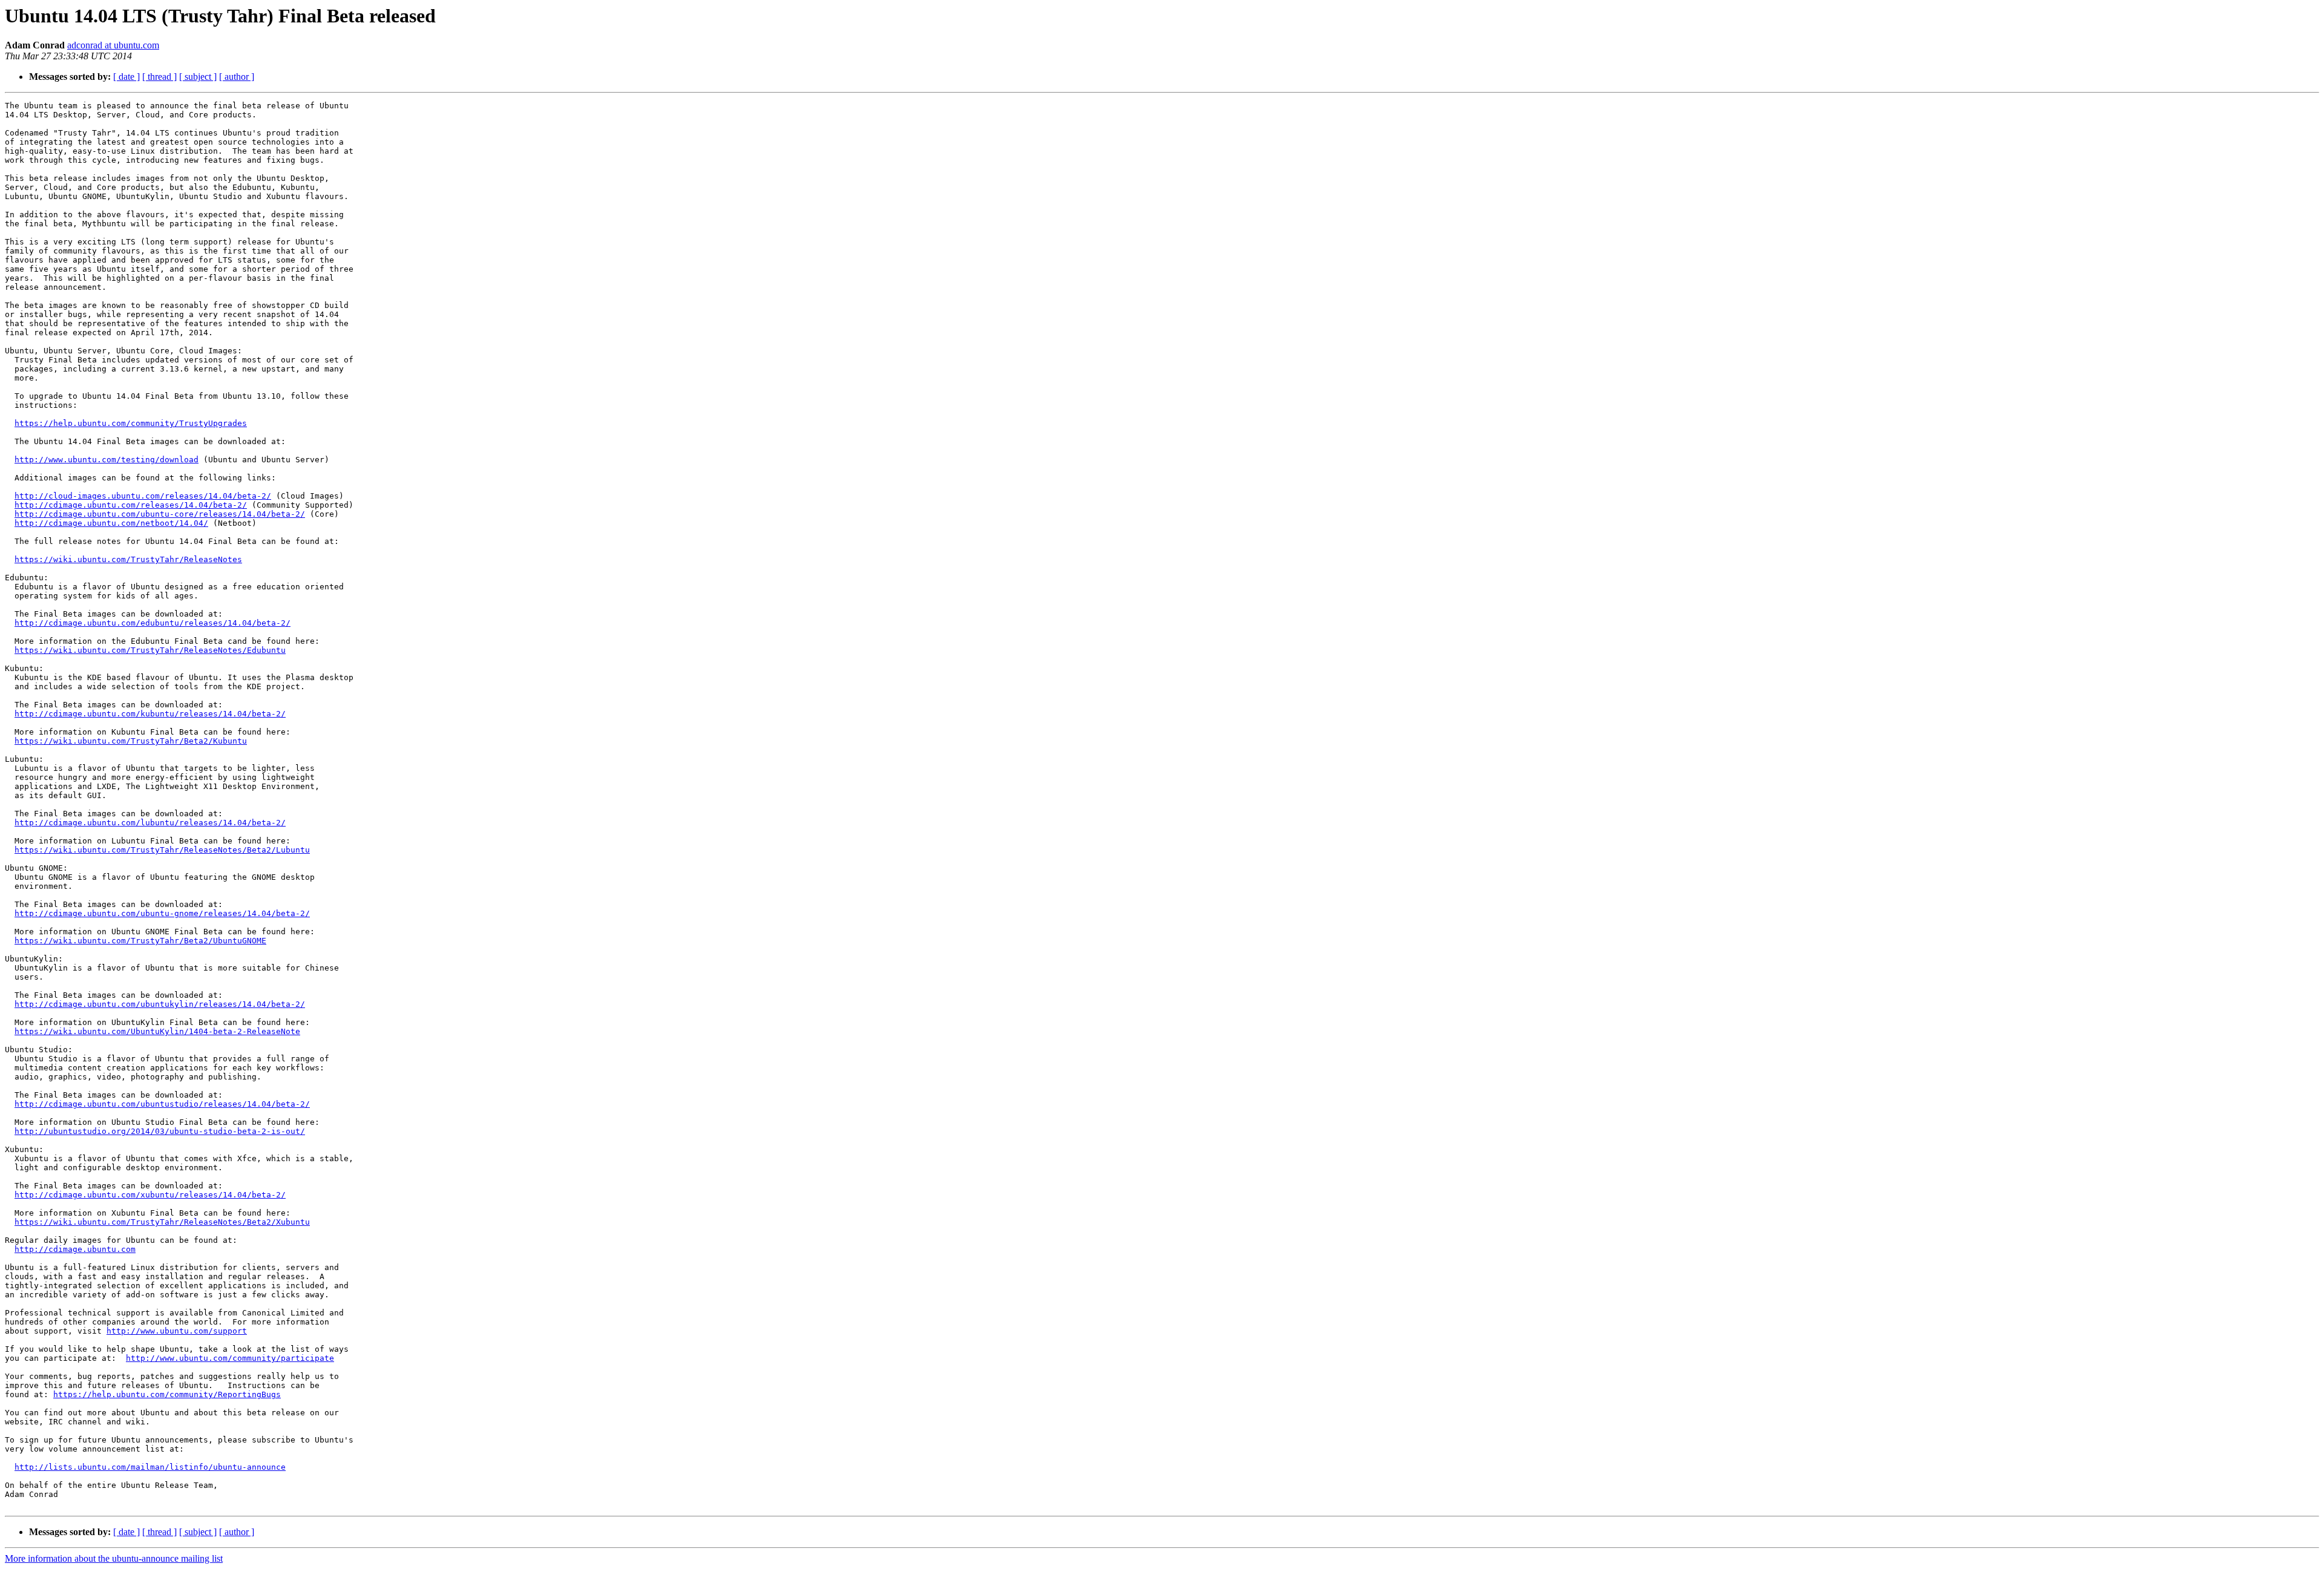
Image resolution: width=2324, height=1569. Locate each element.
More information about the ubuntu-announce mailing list (114, 1558)
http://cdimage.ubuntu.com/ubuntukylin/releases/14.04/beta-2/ (160, 1004)
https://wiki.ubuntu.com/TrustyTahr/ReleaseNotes (128, 559)
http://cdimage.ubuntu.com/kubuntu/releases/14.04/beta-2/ (150, 714)
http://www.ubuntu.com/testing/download (107, 460)
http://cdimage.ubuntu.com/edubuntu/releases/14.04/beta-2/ (153, 623)
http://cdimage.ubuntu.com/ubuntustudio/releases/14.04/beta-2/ (162, 1104)
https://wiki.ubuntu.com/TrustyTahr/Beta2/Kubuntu (131, 741)
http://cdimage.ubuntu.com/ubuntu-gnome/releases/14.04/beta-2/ (162, 913)
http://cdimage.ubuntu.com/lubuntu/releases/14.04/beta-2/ (150, 823)
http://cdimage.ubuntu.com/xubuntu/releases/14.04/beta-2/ (150, 1195)
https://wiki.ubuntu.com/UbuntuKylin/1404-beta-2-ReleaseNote (157, 1031)
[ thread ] (159, 77)
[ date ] (126, 77)
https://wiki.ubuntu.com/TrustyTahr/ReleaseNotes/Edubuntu (150, 650)
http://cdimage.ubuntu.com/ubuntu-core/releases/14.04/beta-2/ (160, 514)
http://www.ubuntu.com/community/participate (230, 1358)
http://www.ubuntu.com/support (177, 1331)
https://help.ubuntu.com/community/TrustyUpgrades (131, 423)
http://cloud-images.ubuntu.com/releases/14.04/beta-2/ (143, 496)
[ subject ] (198, 77)
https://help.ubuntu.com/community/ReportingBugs (167, 1394)
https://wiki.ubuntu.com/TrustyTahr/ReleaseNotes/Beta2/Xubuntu (162, 1222)
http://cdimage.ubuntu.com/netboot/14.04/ (111, 523)
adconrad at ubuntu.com (113, 45)
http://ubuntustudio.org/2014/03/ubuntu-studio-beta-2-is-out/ (160, 1131)
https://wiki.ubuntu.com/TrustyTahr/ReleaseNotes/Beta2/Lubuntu (162, 850)
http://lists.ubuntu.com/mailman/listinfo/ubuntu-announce (150, 1467)
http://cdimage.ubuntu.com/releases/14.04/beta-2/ (131, 505)
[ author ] (237, 77)
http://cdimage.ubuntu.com (75, 1249)
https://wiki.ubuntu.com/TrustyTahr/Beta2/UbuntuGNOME (140, 941)
